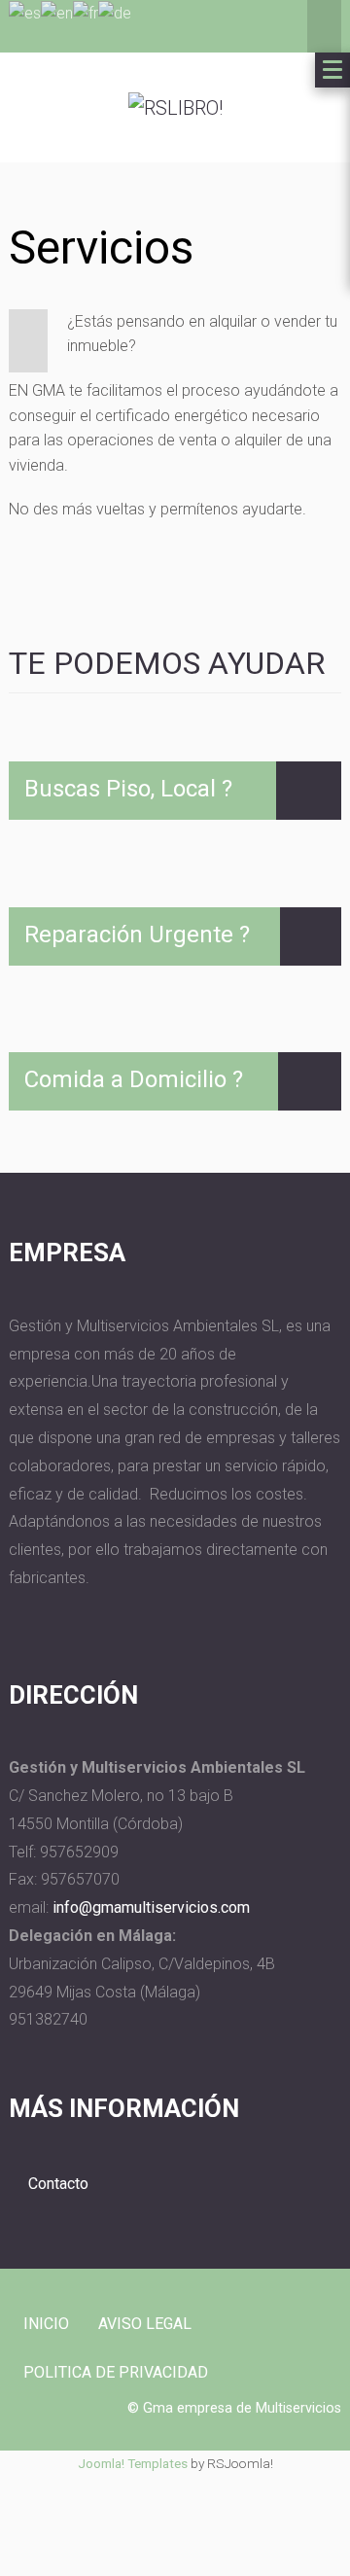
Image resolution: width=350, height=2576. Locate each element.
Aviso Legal (145, 2324)
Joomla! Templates (133, 2463)
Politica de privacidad (116, 2372)
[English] (57, 12)
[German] (115, 12)
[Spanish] (25, 12)
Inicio (46, 2324)
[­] (309, 791)
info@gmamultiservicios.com (151, 1907)
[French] (86, 12)
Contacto (58, 2184)
